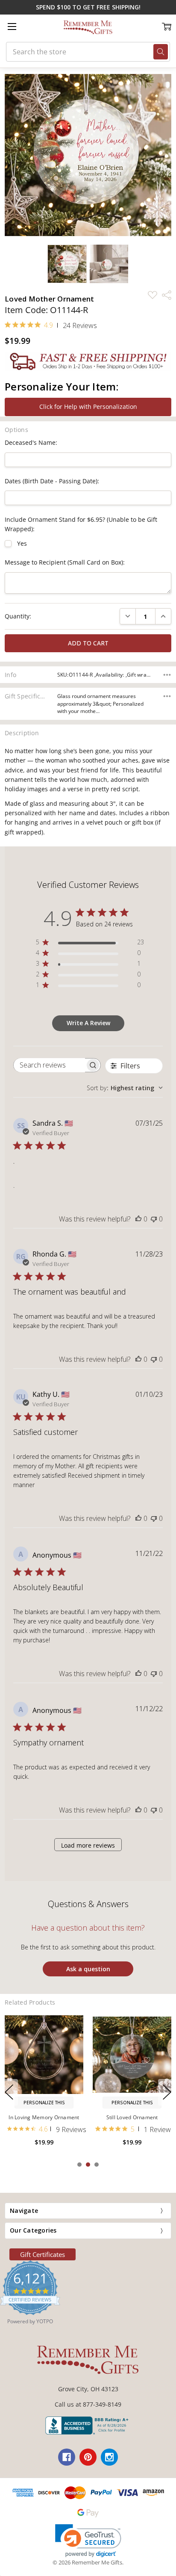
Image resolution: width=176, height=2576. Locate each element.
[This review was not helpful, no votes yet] (154, 1219)
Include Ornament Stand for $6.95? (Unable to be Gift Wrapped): (81, 524)
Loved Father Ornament (44, 2117)
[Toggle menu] (12, 26)
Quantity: (18, 616)
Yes (22, 543)
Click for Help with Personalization (88, 407)
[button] (88, 2541)
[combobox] (125, 1088)
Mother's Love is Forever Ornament (132, 2121)
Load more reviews (88, 1845)
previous (9, 2092)
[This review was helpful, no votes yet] (138, 1219)
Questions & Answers (88, 1904)
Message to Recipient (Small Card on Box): (65, 562)
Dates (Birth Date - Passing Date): (52, 481)
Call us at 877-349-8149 (88, 2404)
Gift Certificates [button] (43, 2254)
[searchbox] (49, 1065)
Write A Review (88, 1023)
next (167, 2092)
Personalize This (44, 2103)
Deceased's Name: (31, 442)
